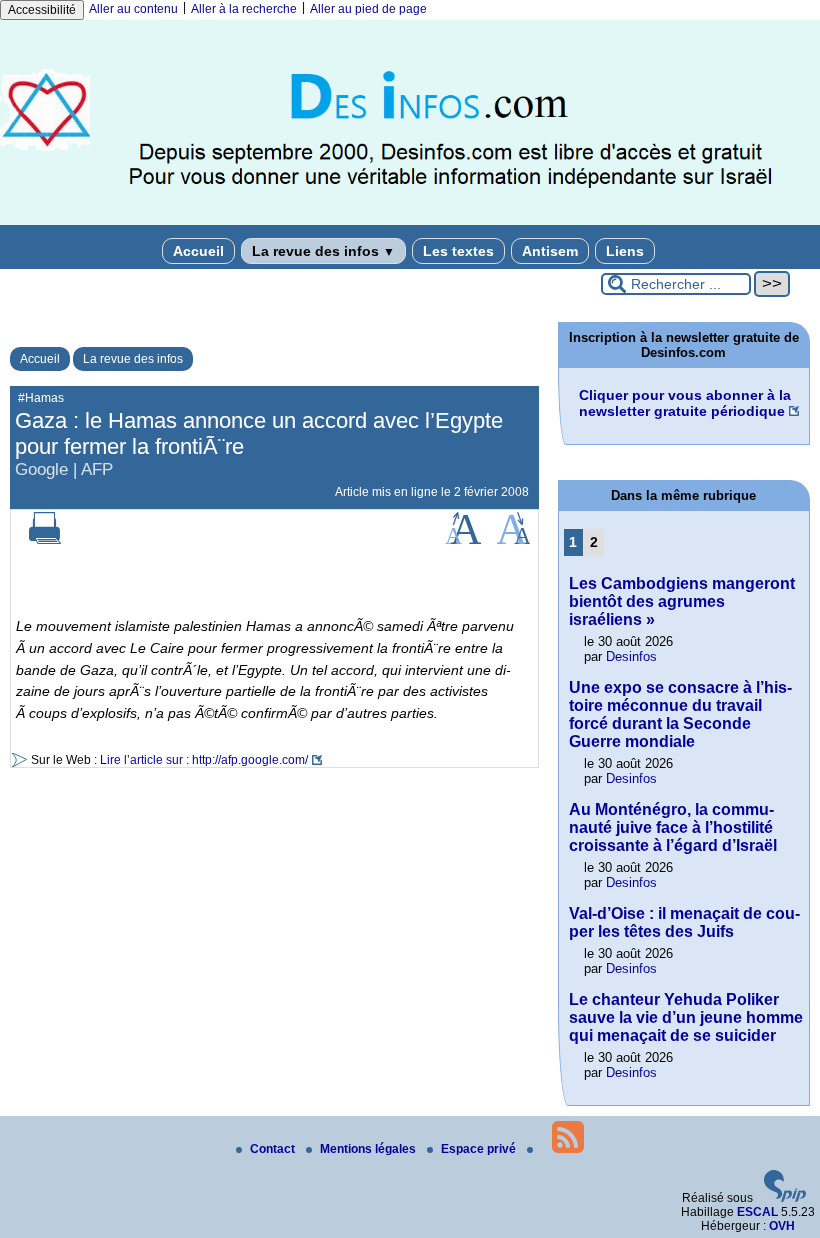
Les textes (458, 251)
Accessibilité (42, 10)
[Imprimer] (45, 540)
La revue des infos (323, 251)
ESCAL (757, 1212)
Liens (625, 251)
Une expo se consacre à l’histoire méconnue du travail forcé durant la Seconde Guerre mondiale (680, 714)
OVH (782, 1226)
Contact (274, 1149)
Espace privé (480, 1149)
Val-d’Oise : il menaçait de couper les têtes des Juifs (684, 922)
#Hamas (41, 398)
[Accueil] (410, 221)
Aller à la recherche (244, 9)
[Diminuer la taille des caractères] (513, 540)
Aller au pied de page (368, 9)
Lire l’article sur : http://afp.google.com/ (204, 760)
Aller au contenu (133, 9)
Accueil (198, 251)
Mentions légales (369, 1149)
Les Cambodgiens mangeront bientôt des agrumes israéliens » (682, 601)
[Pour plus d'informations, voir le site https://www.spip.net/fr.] (785, 1198)
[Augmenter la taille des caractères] (463, 540)
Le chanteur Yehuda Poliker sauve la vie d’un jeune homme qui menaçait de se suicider (686, 1017)
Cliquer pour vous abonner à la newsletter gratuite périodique (685, 403)
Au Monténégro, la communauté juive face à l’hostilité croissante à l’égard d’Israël (673, 827)
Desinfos (631, 656)
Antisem (550, 251)
